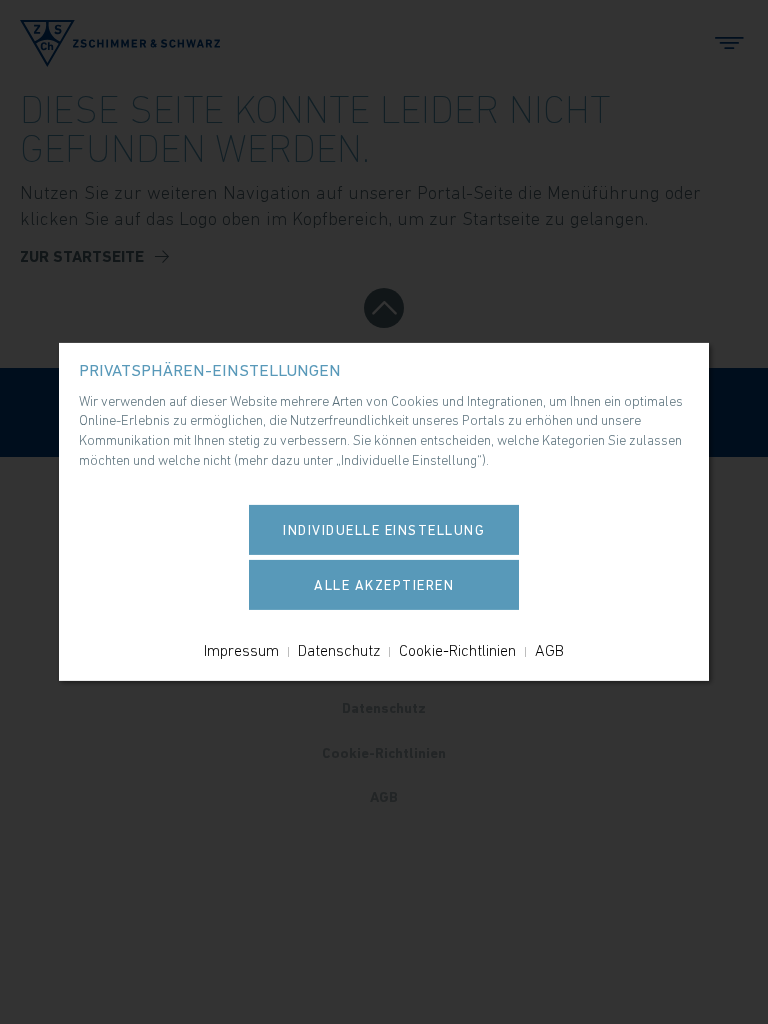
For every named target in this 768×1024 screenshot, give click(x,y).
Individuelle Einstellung (384, 530)
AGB (549, 650)
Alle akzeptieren (384, 585)
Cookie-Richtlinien (457, 650)
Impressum (241, 650)
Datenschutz (339, 650)
